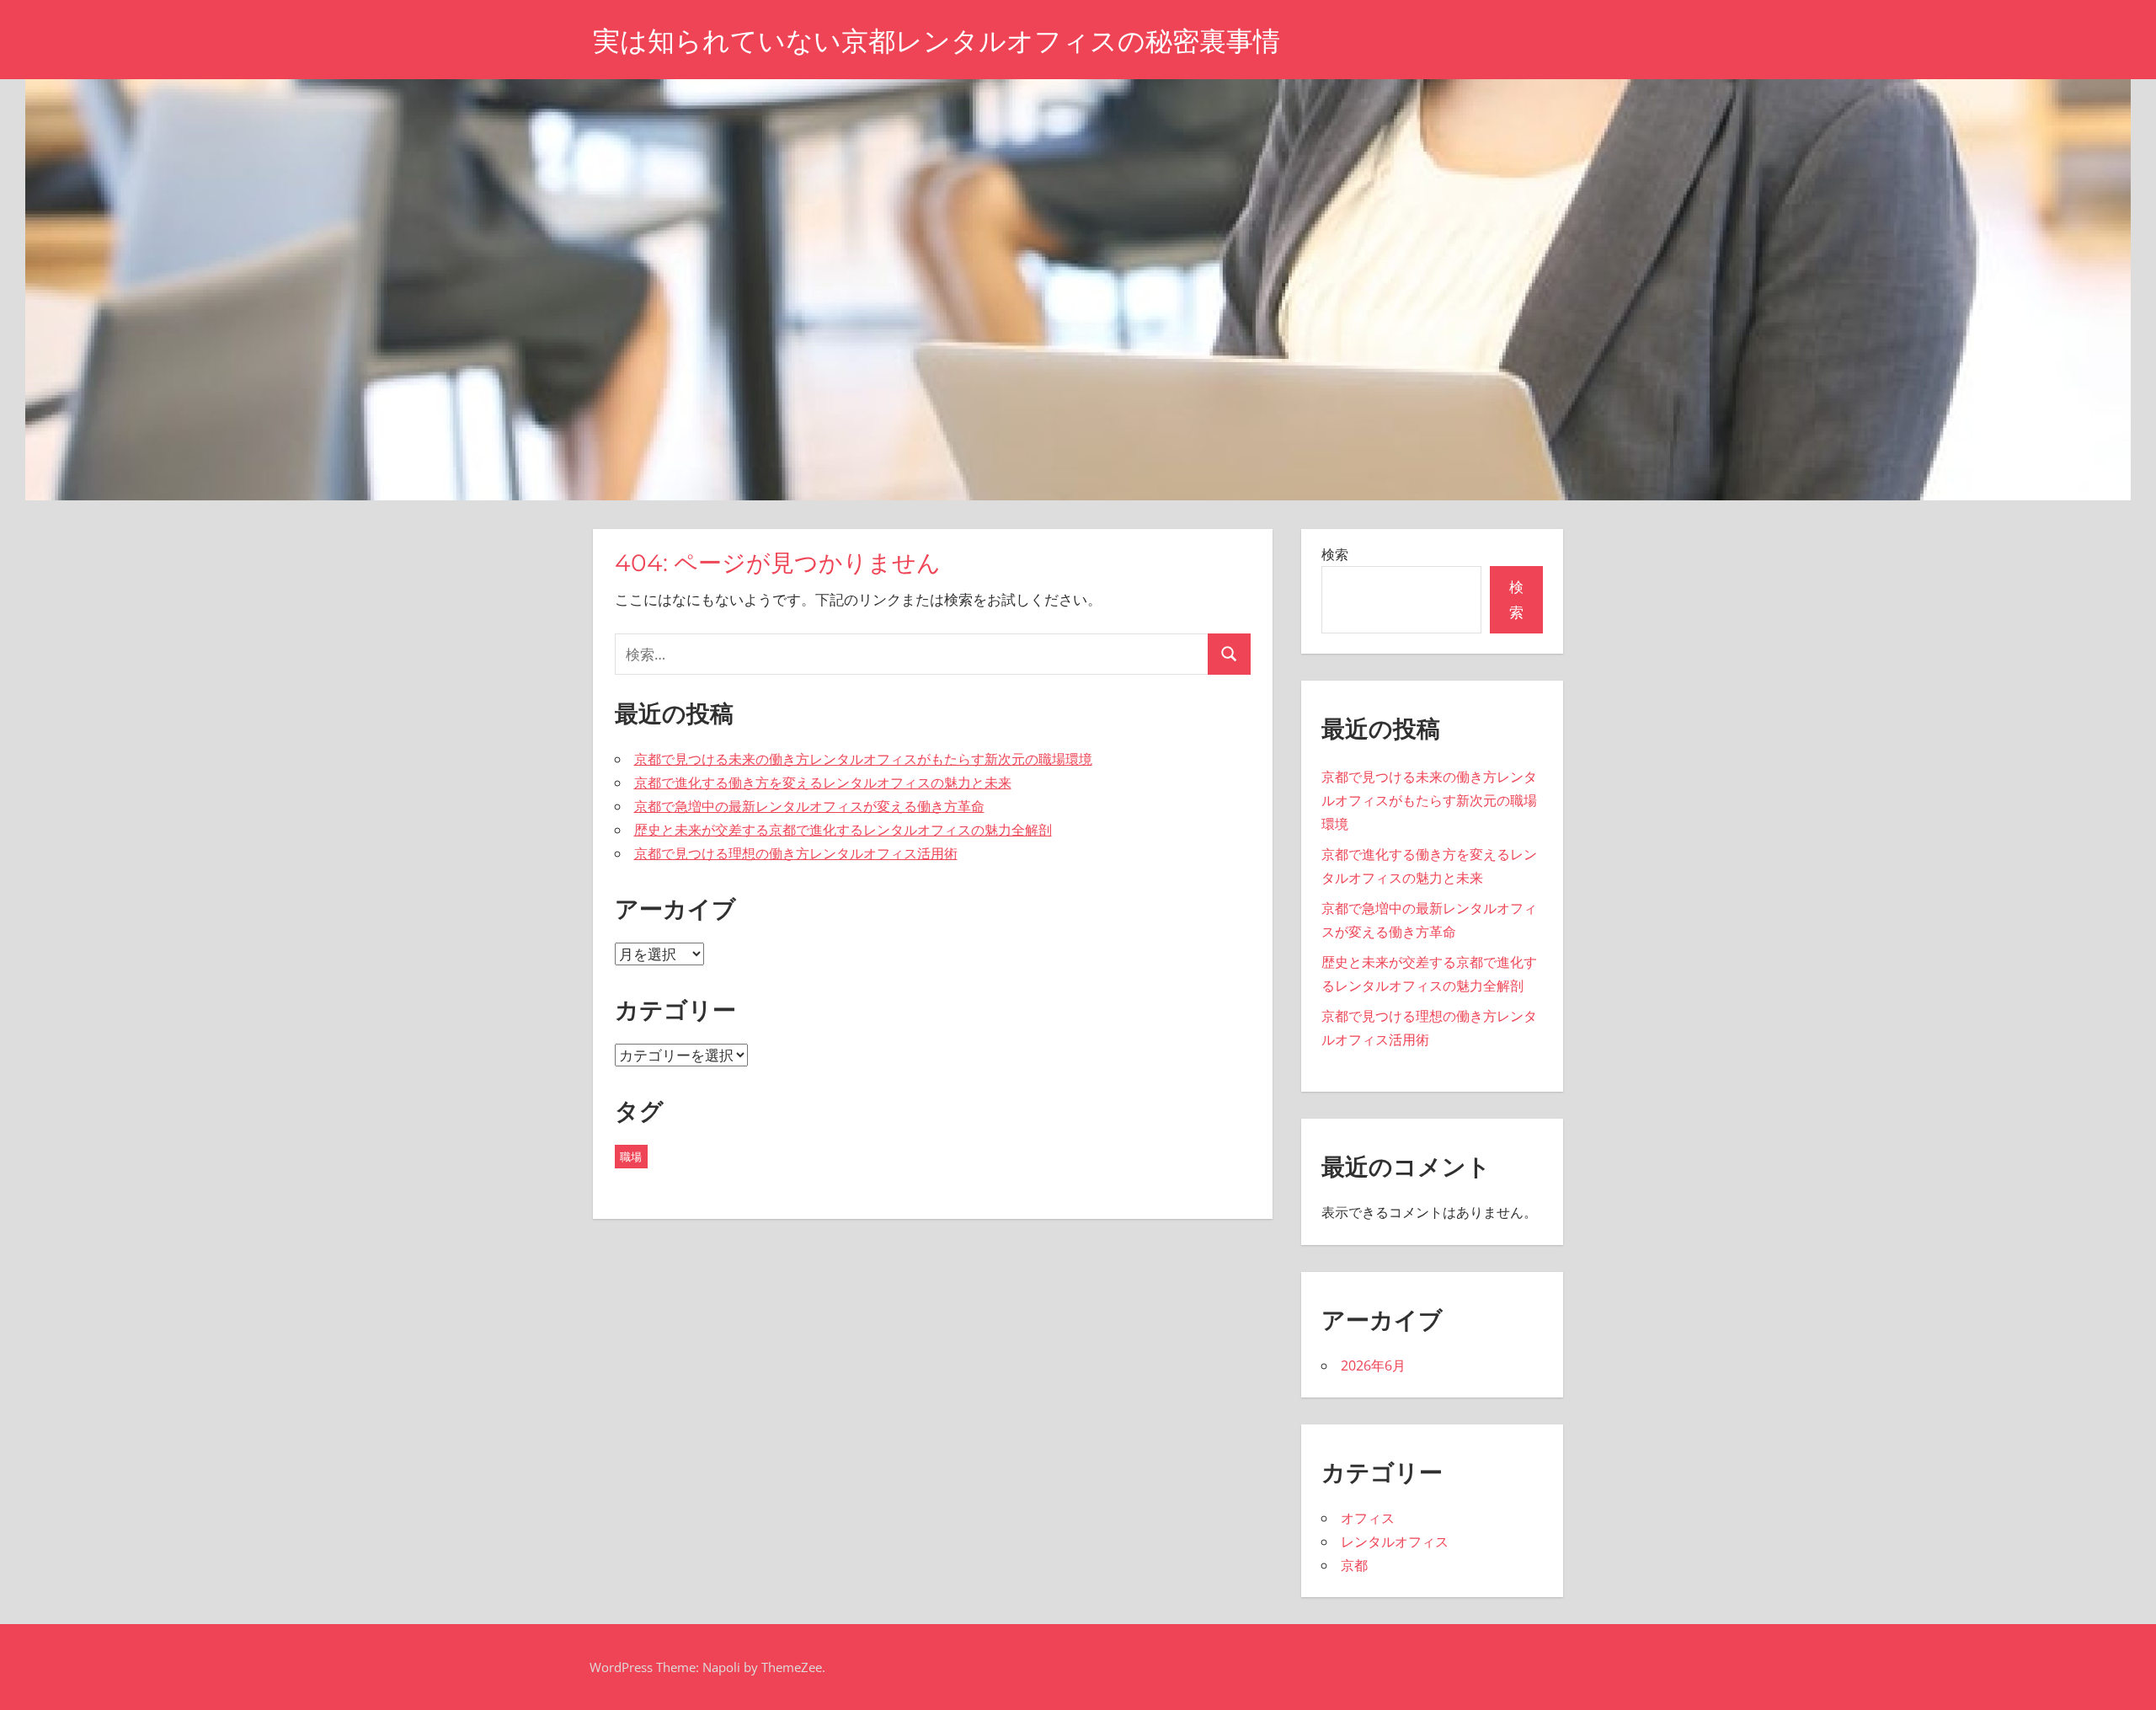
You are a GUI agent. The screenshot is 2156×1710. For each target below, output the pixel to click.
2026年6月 (1373, 1365)
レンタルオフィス (1395, 1542)
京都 (1354, 1565)
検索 (1335, 554)
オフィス (1368, 1518)
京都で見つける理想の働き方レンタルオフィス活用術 (796, 853)
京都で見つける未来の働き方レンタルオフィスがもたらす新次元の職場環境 (863, 759)
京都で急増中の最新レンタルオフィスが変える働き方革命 (809, 806)
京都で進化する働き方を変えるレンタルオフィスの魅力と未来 (823, 783)
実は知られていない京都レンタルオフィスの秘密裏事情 (937, 41)
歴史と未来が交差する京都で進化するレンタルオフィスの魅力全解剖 (843, 830)
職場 (631, 1157)
